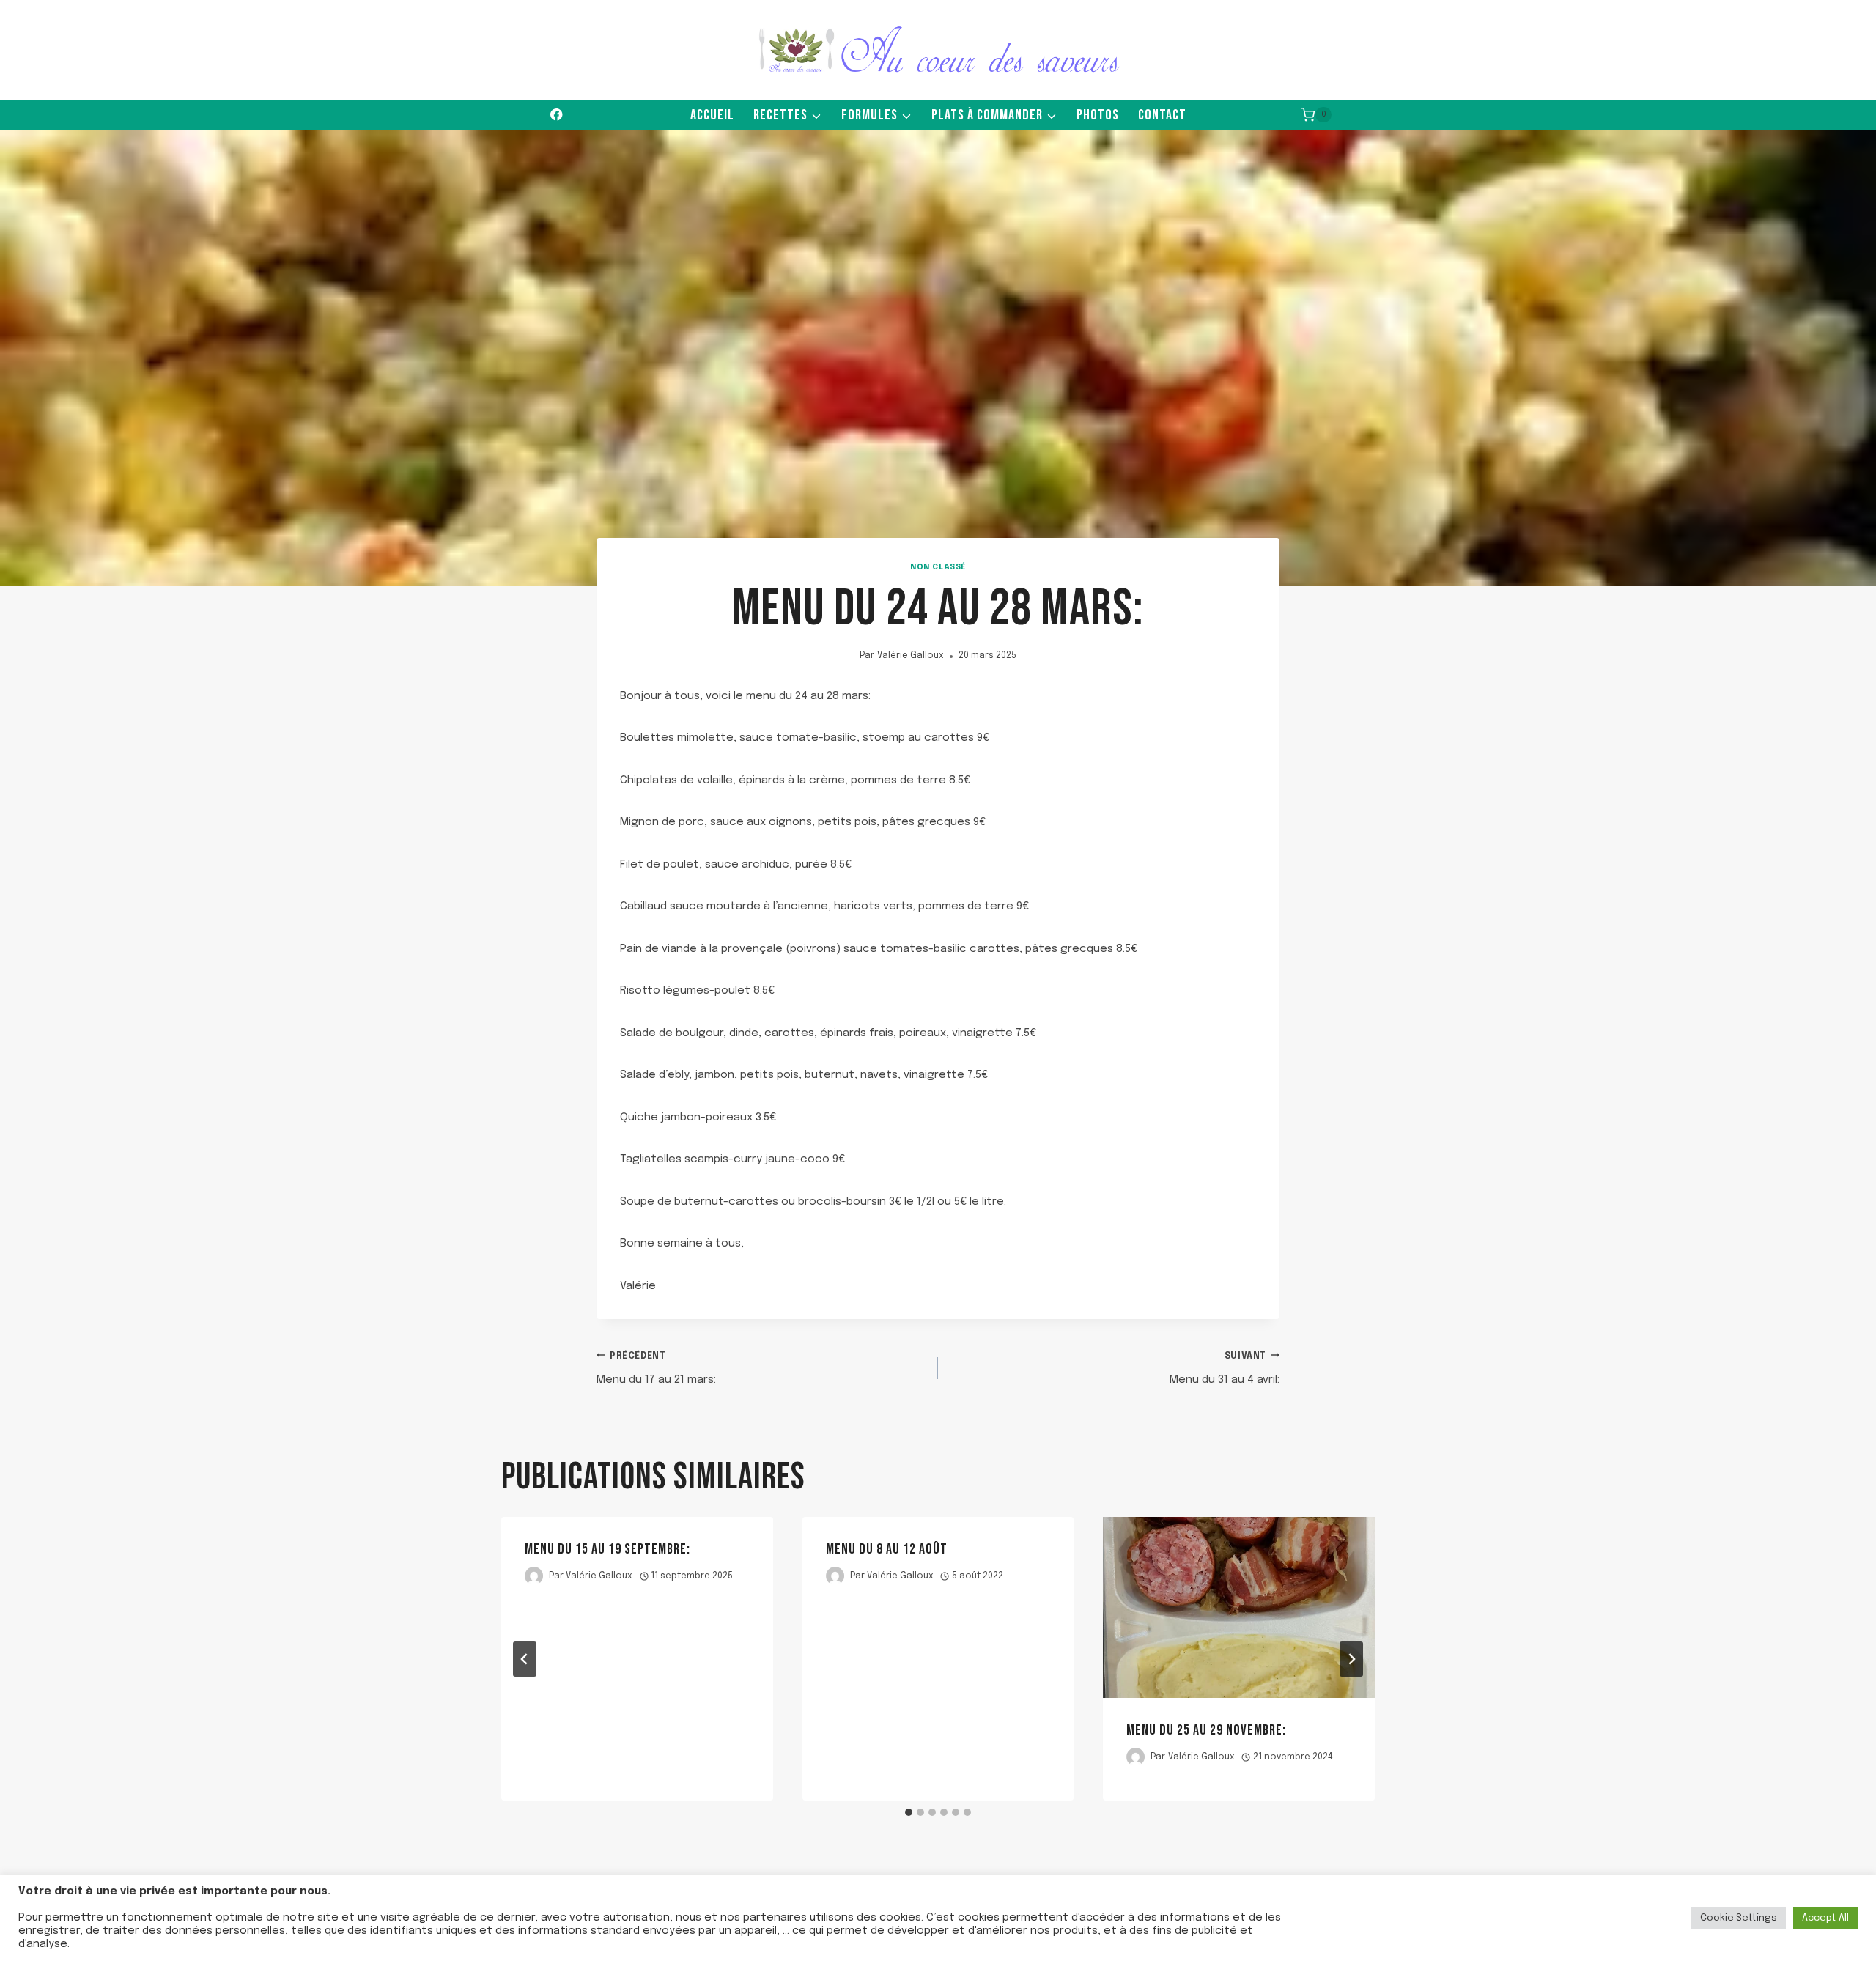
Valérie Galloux (911, 656)
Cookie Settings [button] (1739, 1918)
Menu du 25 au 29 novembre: (1206, 1730)
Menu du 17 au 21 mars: (656, 1369)
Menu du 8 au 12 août (887, 1549)
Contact (1162, 115)
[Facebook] (557, 115)
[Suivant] (1351, 1659)
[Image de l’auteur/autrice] (534, 1576)
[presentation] (1239, 1607)
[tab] (909, 1812)
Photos (1098, 115)
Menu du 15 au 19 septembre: (608, 1549)
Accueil (712, 115)
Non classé (938, 567)
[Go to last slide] (525, 1659)
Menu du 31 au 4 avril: (1225, 1369)
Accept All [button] (1825, 1918)
